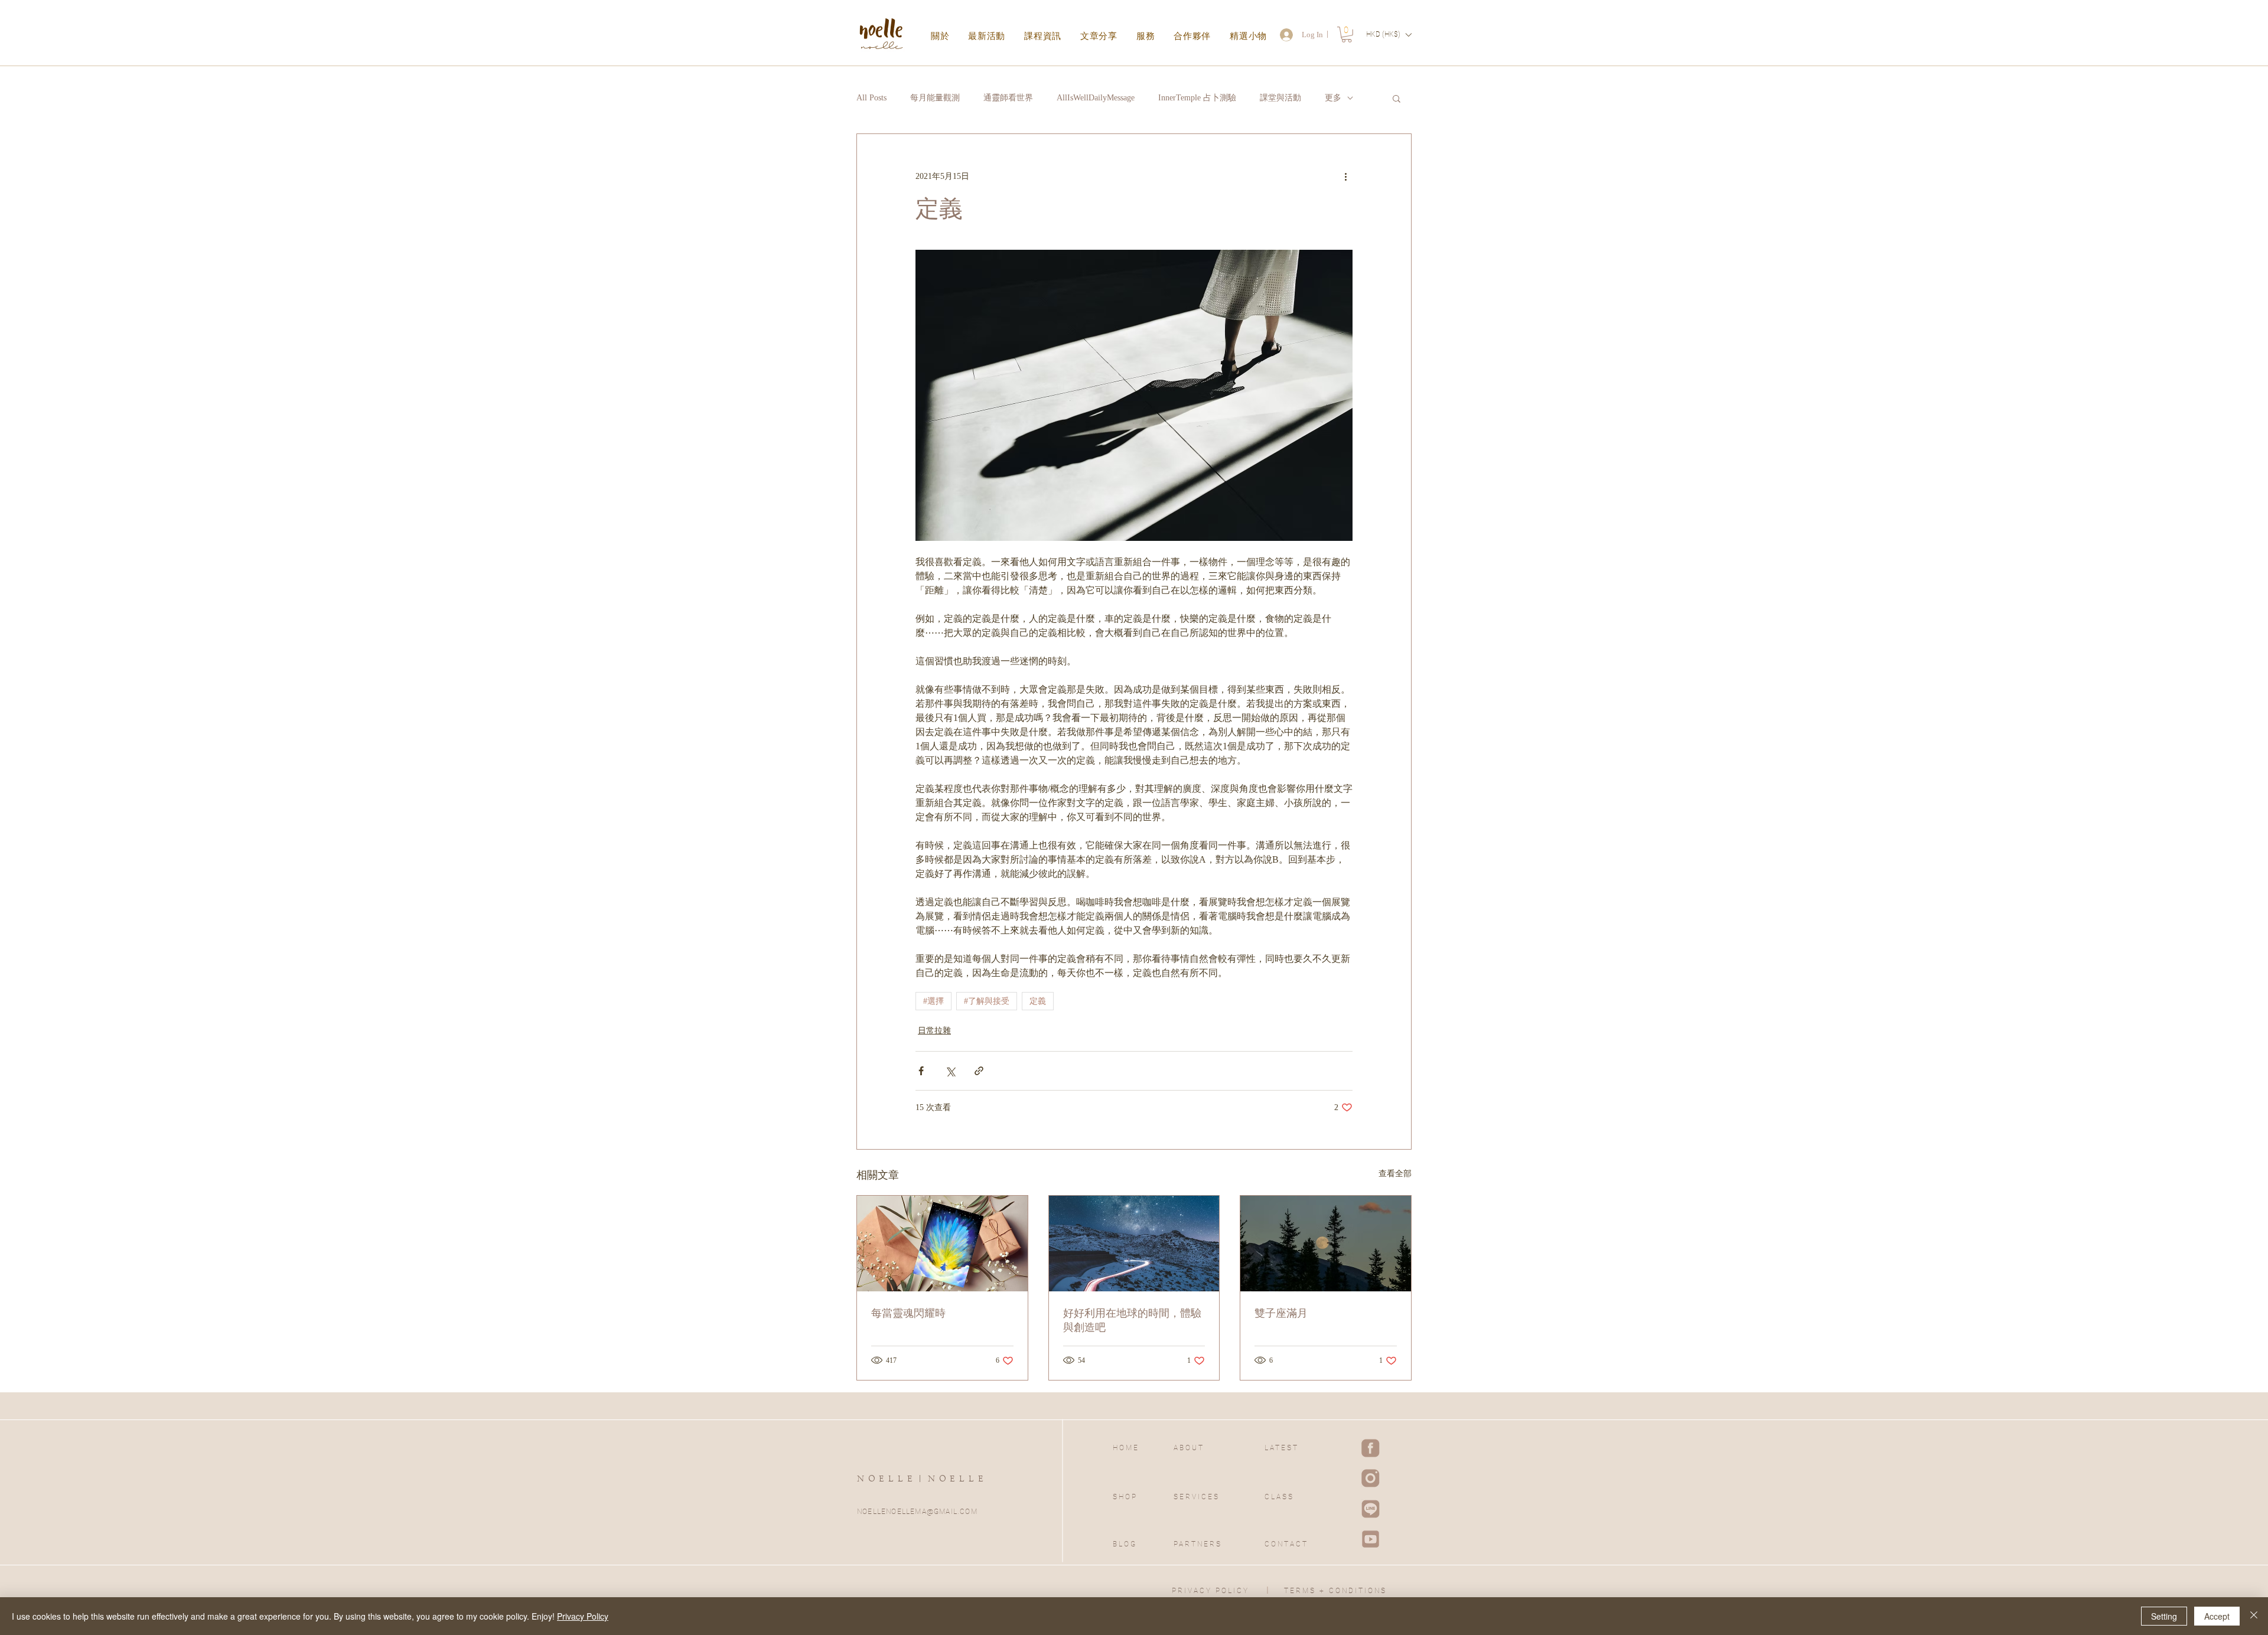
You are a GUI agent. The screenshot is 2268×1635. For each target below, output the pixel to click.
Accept (2217, 1616)
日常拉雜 (934, 1031)
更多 (1333, 98)
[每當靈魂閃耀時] (942, 1244)
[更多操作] (1345, 177)
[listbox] (1389, 35)
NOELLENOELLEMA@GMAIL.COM (917, 1512)
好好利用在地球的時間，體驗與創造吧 (1132, 1320)
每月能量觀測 (935, 98)
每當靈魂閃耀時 (908, 1313)
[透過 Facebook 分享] (921, 1071)
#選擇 (933, 1001)
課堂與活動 (1280, 98)
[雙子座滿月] (1326, 1244)
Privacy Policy (583, 1616)
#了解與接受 (987, 1001)
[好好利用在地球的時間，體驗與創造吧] (1134, 1244)
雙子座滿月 (1281, 1313)
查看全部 (1395, 1174)
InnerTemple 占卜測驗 (1197, 98)
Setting (2164, 1616)
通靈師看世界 (1008, 98)
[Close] (2254, 1616)
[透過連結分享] (979, 1071)
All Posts (871, 98)
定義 (1038, 1001)
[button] (1347, 35)
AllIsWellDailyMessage (1096, 98)
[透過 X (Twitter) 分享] (950, 1071)
